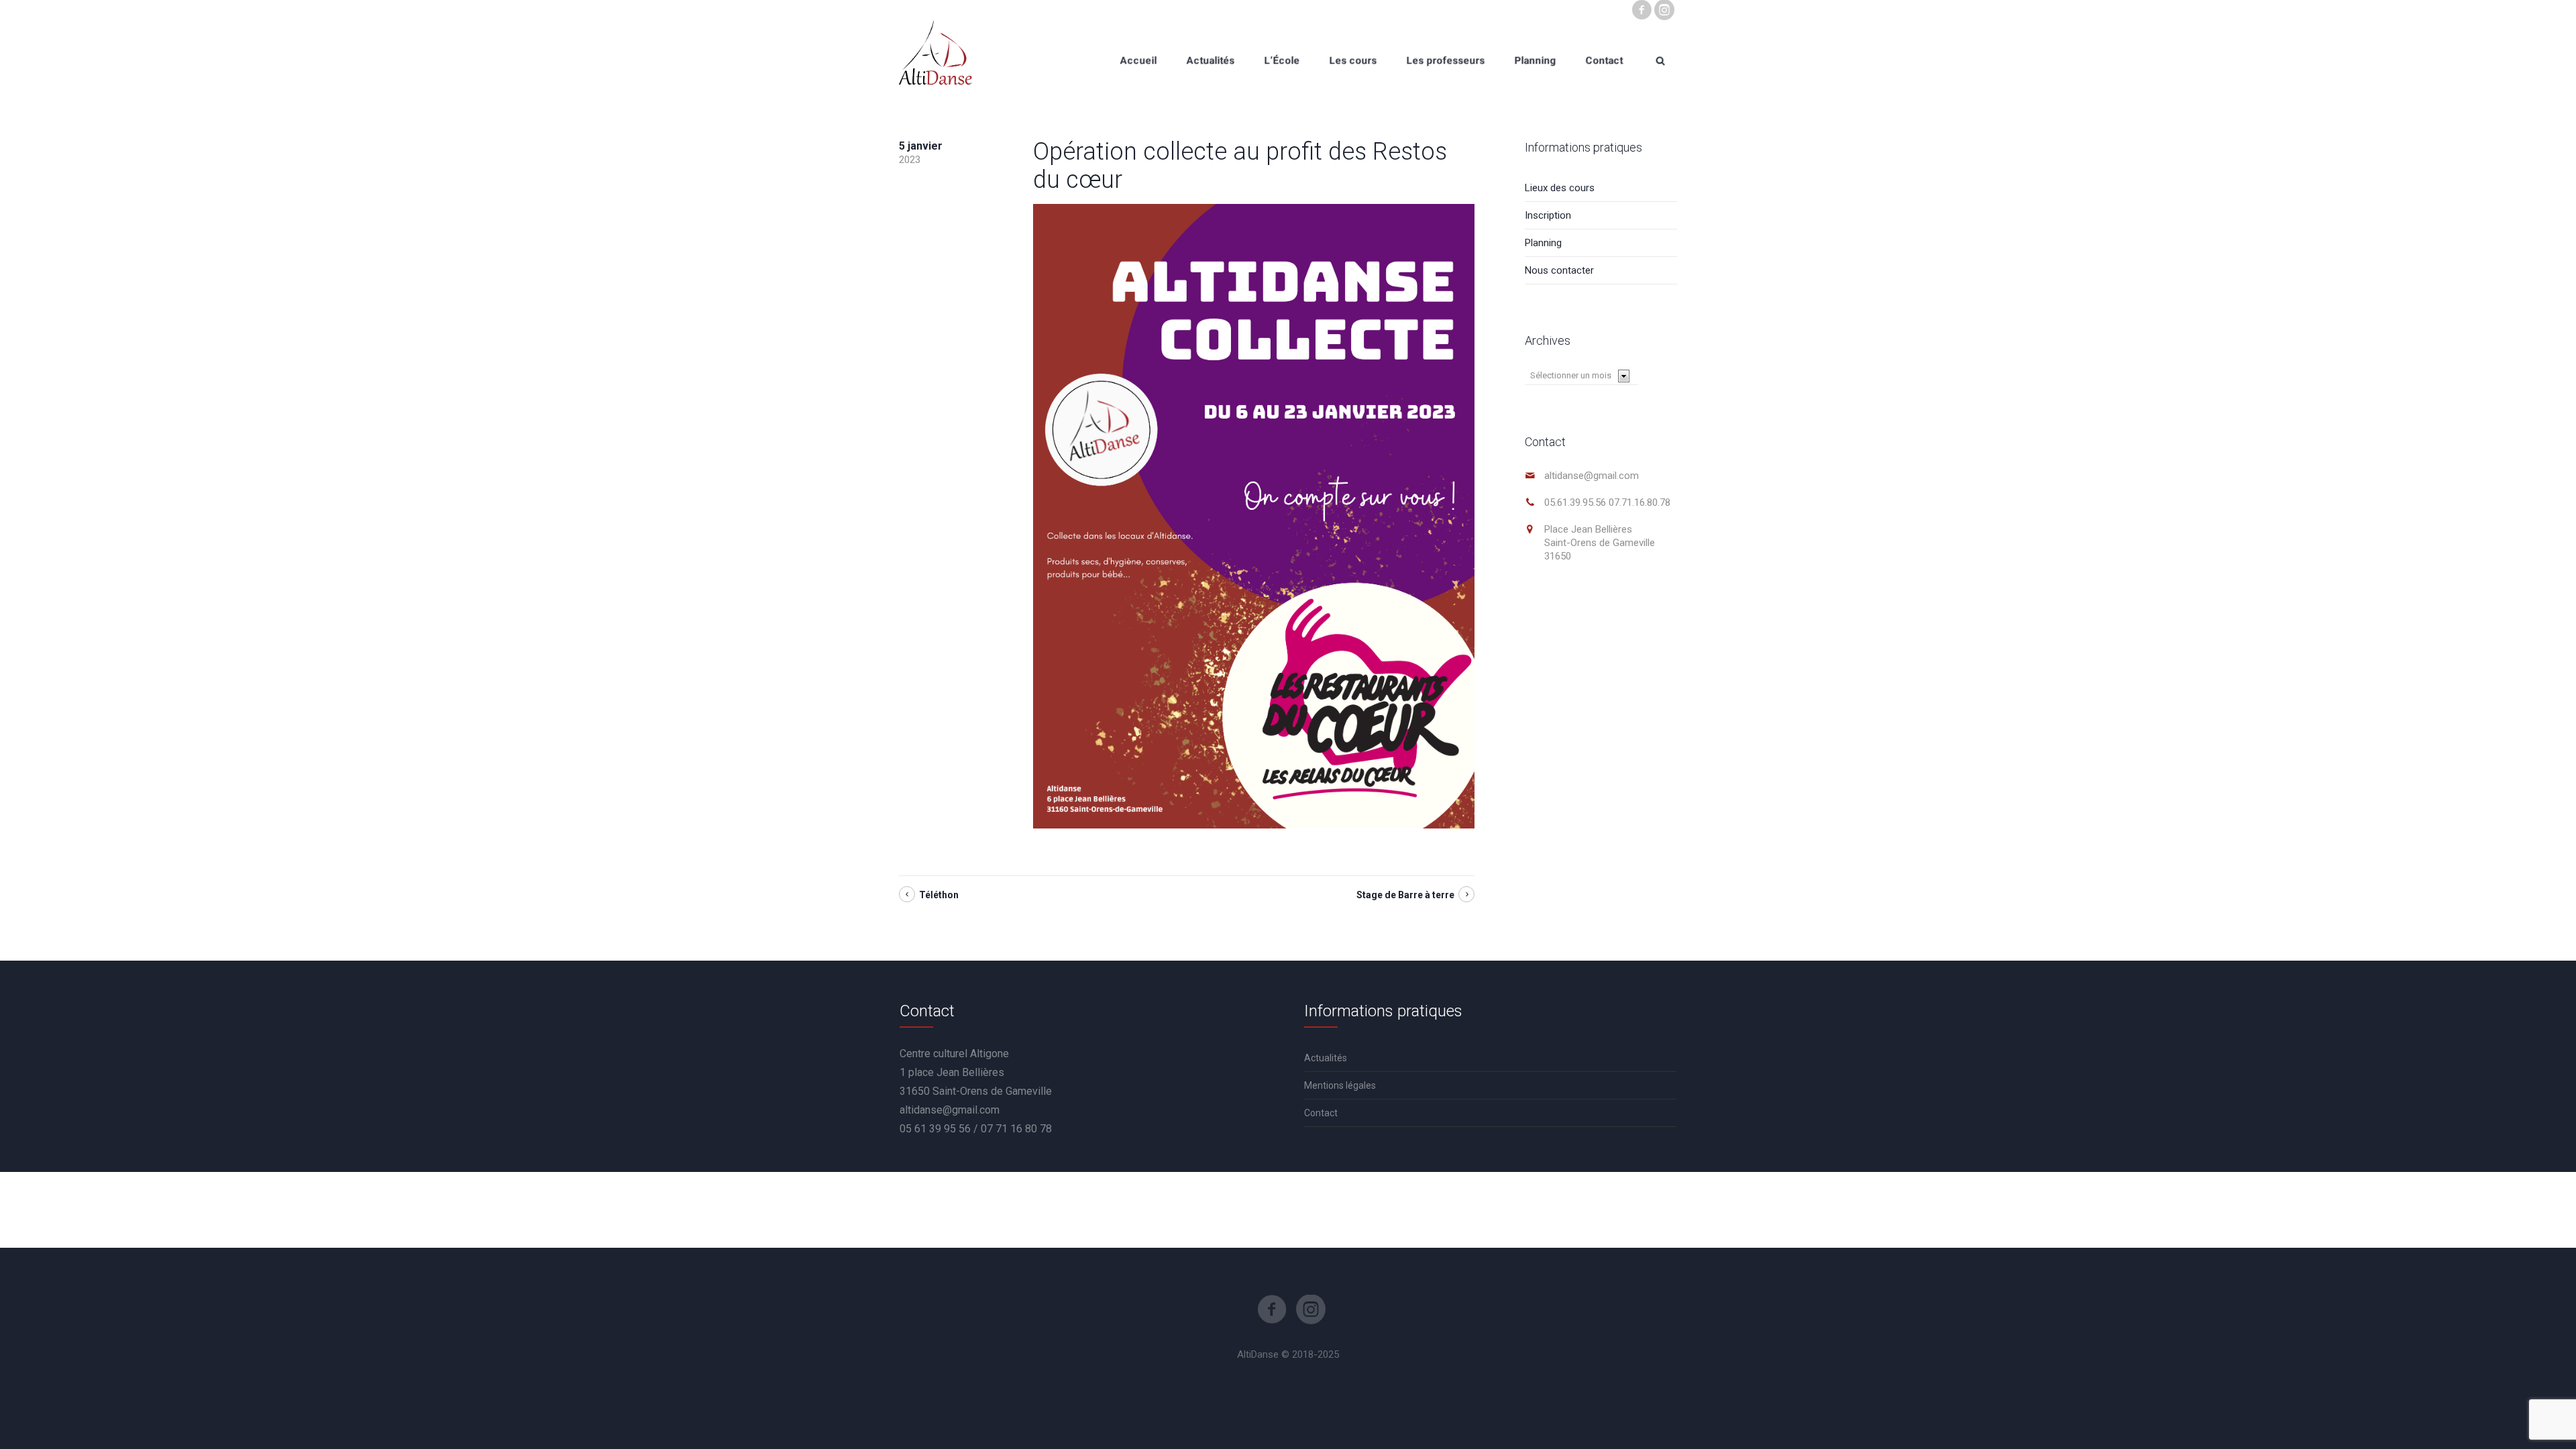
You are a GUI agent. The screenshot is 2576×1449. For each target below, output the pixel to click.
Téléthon (939, 895)
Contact (1321, 1113)
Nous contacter (1559, 270)
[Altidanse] (935, 60)
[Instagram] (1664, 10)
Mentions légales (1340, 1085)
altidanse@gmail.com (1592, 476)
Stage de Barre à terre (1405, 895)
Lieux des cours (1560, 188)
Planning (1543, 243)
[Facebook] (1642, 10)
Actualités (1326, 1058)
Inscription (1548, 215)
